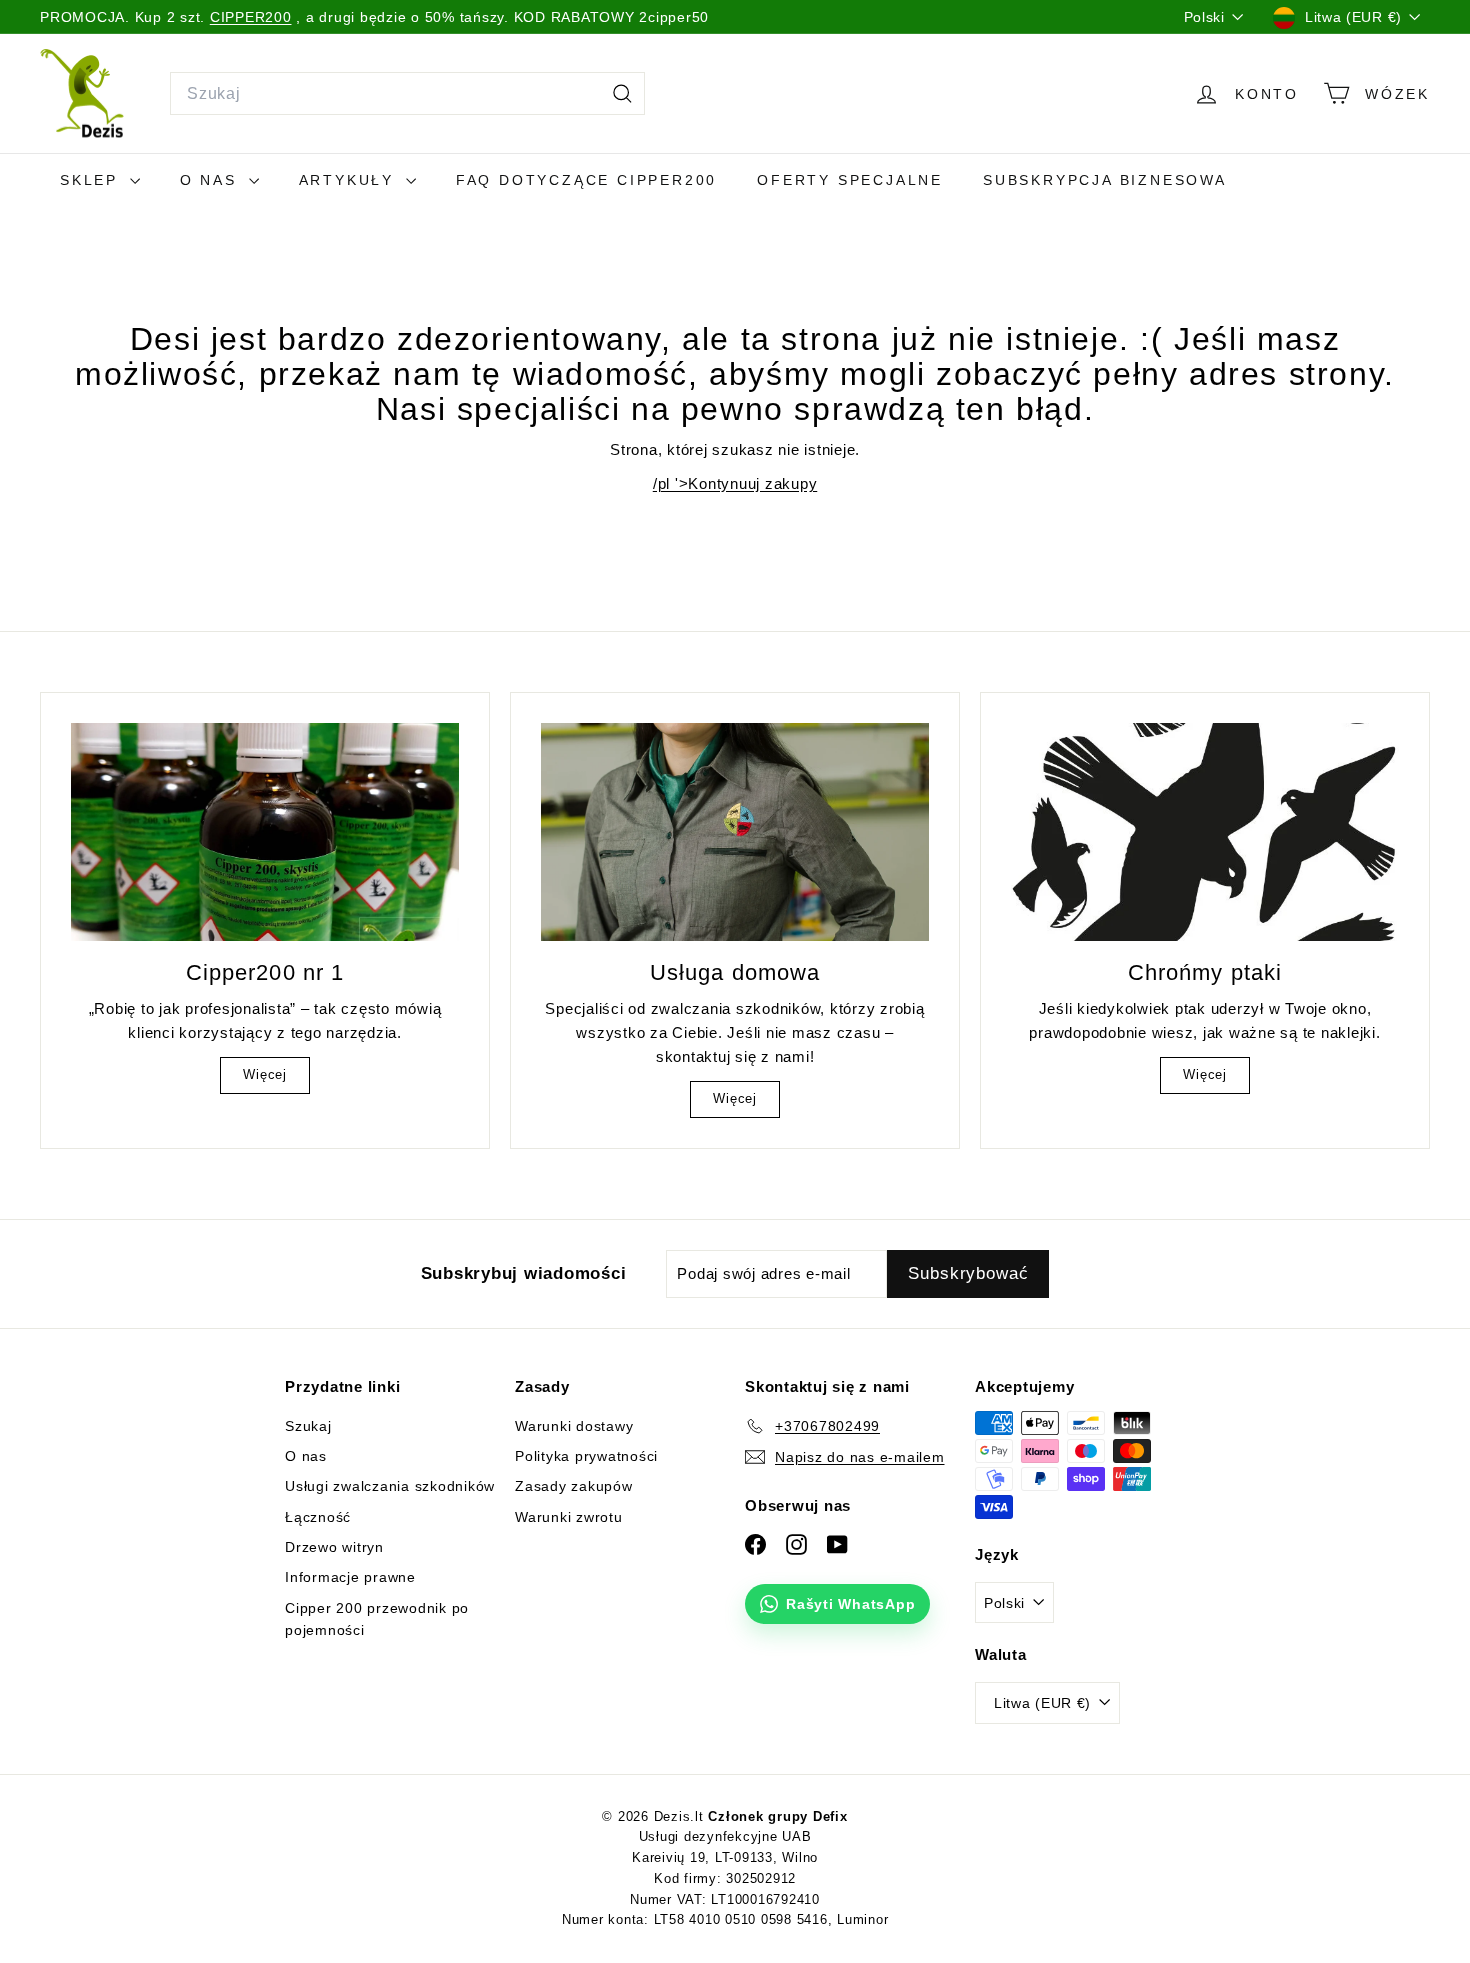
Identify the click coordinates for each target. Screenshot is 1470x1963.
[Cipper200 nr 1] (265, 832)
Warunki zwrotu (569, 1517)
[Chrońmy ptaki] (1205, 832)
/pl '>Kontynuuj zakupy (735, 483)
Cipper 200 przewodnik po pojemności (377, 1619)
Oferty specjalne (850, 180)
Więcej (265, 1074)
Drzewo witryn (334, 1547)
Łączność (318, 1517)
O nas (212, 180)
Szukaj (308, 1426)
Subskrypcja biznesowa (1105, 180)
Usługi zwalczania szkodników (390, 1486)
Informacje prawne (350, 1577)
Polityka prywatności (586, 1456)
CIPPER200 (251, 17)
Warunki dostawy (574, 1426)
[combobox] (407, 94)
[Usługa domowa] (735, 832)
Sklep (92, 180)
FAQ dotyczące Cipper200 (586, 180)
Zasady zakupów (574, 1486)
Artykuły (350, 180)
